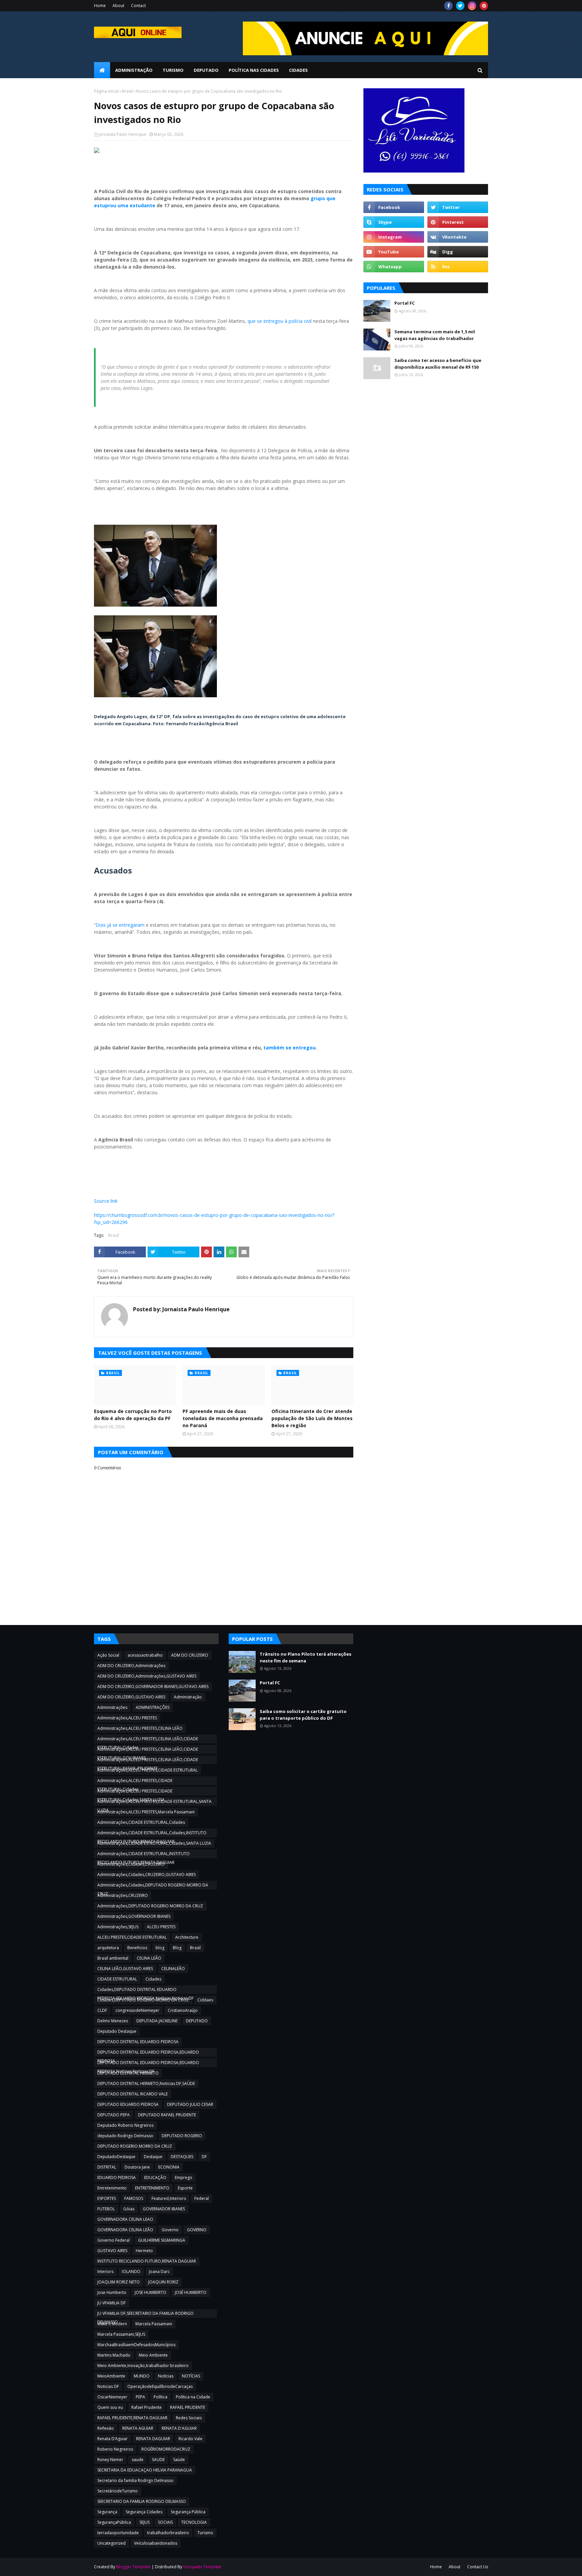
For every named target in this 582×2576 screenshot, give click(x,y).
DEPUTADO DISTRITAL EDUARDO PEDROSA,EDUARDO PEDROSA (148, 2053)
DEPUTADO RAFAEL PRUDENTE (167, 2115)
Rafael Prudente (147, 2407)
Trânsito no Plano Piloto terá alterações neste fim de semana (305, 1657)
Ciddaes (205, 2000)
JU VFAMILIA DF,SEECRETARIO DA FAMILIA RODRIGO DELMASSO (145, 2314)
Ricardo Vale (190, 2439)
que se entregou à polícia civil (280, 321)
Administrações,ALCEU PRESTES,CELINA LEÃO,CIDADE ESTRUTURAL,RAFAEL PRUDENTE (148, 1760)
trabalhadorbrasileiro (168, 2533)
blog (160, 1948)
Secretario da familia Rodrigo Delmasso (135, 2480)
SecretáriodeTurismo (118, 2491)
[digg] (458, 252)
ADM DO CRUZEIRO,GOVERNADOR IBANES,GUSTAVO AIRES (153, 1686)
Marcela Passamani (154, 2324)
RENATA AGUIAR (138, 2428)
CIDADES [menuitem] (298, 70)
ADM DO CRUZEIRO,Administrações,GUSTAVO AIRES (147, 1676)
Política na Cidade (193, 2397)
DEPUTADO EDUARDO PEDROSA (128, 2104)
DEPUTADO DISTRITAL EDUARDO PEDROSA (138, 2042)
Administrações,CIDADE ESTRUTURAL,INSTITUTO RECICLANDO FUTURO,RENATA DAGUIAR (143, 1854)
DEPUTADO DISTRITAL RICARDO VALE (133, 2094)
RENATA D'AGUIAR (179, 2428)
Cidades (153, 1979)
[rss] (458, 267)
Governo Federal (114, 2240)
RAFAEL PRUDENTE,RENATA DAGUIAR (132, 2418)
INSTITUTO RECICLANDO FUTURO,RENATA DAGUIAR (147, 2261)
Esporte (185, 2188)
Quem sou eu (110, 2407)
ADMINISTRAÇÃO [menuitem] (134, 70)
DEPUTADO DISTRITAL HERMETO (128, 2073)
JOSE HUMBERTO (151, 2292)
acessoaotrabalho (145, 1655)
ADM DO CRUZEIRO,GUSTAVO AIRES (131, 1697)
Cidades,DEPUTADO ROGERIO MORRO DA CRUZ (143, 2000)
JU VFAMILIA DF (111, 2303)
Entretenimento (112, 2188)
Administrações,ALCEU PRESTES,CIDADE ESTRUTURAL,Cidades (135, 1781)
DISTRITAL (107, 2167)
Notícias (166, 2376)
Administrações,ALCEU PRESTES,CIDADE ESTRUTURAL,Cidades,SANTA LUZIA (135, 1792)
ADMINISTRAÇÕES (153, 1707)
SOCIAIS (165, 2522)
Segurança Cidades (144, 2512)
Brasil (127, 91)
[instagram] (472, 6)
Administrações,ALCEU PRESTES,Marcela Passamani (146, 1812)
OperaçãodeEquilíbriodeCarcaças (160, 2386)
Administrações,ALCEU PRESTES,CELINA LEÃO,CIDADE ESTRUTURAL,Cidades (148, 1740)
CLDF (102, 2010)
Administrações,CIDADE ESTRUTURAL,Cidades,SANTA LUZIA (154, 1843)
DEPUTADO (197, 2021)
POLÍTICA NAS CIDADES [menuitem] (254, 70)
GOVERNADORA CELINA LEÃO (125, 2230)
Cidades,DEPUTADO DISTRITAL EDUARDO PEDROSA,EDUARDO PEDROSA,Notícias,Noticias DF (145, 1990)
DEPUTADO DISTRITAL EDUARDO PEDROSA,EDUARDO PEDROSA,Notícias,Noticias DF (148, 2063)
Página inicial (106, 91)
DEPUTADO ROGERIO (182, 2136)
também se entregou (289, 1048)
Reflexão (106, 2428)
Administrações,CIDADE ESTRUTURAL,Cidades (141, 1822)
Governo (170, 2230)
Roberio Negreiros (115, 2449)
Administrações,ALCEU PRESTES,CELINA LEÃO (140, 1728)
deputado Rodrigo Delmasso (125, 2136)
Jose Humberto (112, 2292)
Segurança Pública (188, 2512)
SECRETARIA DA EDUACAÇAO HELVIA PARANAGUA (145, 2470)
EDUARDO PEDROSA (117, 2178)
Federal (202, 2198)
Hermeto (144, 2251)
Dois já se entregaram (120, 925)
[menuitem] (102, 70)
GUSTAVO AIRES (112, 2251)
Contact (138, 6)
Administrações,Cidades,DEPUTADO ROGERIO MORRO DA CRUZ (153, 1886)
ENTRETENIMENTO (152, 2188)
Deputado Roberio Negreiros (125, 2125)
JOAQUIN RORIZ (163, 2282)
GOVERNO (197, 2230)
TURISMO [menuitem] (173, 70)
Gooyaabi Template (202, 2567)
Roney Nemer (110, 2460)
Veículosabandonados (156, 2543)
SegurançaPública (114, 2522)
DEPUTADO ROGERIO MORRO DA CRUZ (135, 2146)
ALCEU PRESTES (161, 1927)
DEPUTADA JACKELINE (157, 2021)
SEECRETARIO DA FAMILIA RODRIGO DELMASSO (142, 2501)
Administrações (112, 1707)
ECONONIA (169, 2167)
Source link (106, 1201)
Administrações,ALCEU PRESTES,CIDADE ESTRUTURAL (148, 1770)
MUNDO (142, 2376)
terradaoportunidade (118, 2533)
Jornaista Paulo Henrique (122, 134)
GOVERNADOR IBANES (164, 2209)
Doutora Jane (137, 2167)
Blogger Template (133, 2567)
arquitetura (108, 1948)
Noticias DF (108, 2386)
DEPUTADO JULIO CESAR (190, 2104)
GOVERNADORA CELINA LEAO (125, 2219)
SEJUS (144, 2522)
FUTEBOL (106, 2209)
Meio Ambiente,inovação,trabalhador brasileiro (143, 2366)
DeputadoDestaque (116, 2157)
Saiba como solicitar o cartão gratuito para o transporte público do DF (303, 1715)
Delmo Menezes (113, 2021)
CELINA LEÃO (149, 1958)
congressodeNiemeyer (137, 2010)
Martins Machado (114, 2355)
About (118, 6)
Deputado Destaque (117, 2031)
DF (204, 2157)
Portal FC (405, 303)
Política (160, 2397)
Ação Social (108, 1655)
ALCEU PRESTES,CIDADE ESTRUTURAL (132, 1937)
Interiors (105, 2272)
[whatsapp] (394, 267)
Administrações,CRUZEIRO (123, 1895)
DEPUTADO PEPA (114, 2115)
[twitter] (460, 6)
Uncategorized (111, 2543)
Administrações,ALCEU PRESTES (127, 1718)
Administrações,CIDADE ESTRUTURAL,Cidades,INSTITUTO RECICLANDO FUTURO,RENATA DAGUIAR (152, 1834)
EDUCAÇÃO (155, 2178)
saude (138, 2460)
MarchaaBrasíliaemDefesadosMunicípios (136, 2345)
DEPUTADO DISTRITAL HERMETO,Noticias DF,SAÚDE (146, 2083)
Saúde (179, 2460)
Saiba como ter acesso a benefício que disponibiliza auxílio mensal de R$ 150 (438, 364)
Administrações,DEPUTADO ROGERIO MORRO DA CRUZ (150, 1906)
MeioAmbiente (111, 2376)
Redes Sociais (189, 2418)
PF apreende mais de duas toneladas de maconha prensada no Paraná (223, 1418)
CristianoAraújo (183, 2010)
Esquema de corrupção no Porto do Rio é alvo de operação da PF (133, 1415)
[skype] (394, 222)
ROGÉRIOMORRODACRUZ (166, 2449)
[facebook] (448, 6)
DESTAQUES (182, 2157)
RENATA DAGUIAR (153, 2439)
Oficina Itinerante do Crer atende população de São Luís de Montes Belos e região (312, 1418)
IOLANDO (131, 2272)
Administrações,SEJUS (118, 1927)
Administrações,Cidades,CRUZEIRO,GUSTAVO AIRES (147, 1875)
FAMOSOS (134, 2198)
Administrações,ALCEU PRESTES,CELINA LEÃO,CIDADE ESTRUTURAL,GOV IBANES (148, 1750)
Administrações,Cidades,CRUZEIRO (131, 1864)
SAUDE (158, 2460)
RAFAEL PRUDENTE (188, 2407)
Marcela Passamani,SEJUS (121, 2334)
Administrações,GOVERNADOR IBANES (134, 1916)
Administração (188, 1697)
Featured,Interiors (169, 2198)
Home (100, 6)
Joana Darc (159, 2272)
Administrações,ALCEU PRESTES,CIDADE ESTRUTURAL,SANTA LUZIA (154, 1802)
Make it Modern (112, 2324)
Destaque (153, 2157)
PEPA (140, 2397)
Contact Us (478, 2567)
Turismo (205, 2533)
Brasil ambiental (113, 1958)
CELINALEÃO (173, 1969)
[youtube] (394, 252)
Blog (177, 1948)
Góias (129, 2209)
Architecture (187, 1937)
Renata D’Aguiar (112, 2439)
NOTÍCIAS (191, 2376)
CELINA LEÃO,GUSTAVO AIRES (125, 1969)
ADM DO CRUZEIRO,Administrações (131, 1666)
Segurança (107, 2512)
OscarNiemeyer (112, 2397)
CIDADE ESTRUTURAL (117, 1979)
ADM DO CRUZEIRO (190, 1655)
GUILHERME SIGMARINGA (162, 2240)
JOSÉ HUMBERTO (191, 2292)
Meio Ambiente (153, 2355)
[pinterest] (484, 6)
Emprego (184, 2178)
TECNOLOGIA (194, 2522)
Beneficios (137, 1948)
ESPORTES (107, 2198)
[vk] (458, 237)
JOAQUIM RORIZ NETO (119, 2282)
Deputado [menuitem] (206, 70)
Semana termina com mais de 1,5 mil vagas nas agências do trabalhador (435, 335)
